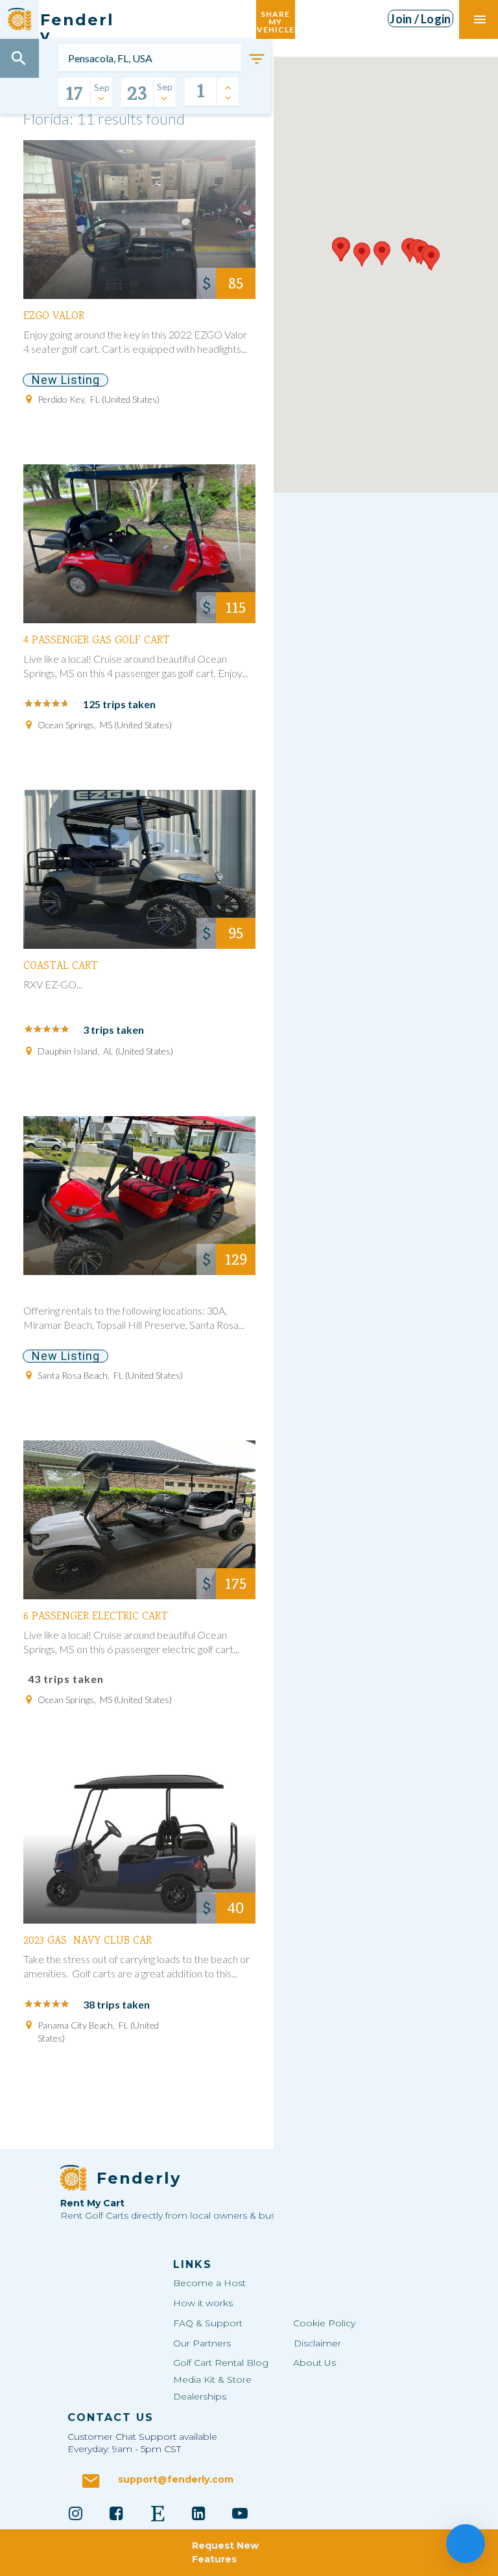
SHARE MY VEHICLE (276, 19)
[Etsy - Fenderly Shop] (158, 2513)
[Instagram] (75, 2513)
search (19, 58)
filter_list (257, 59)
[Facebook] (117, 2513)
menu (480, 19)
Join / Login (420, 19)
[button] (382, 253)
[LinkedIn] (199, 2513)
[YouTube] (240, 2513)
